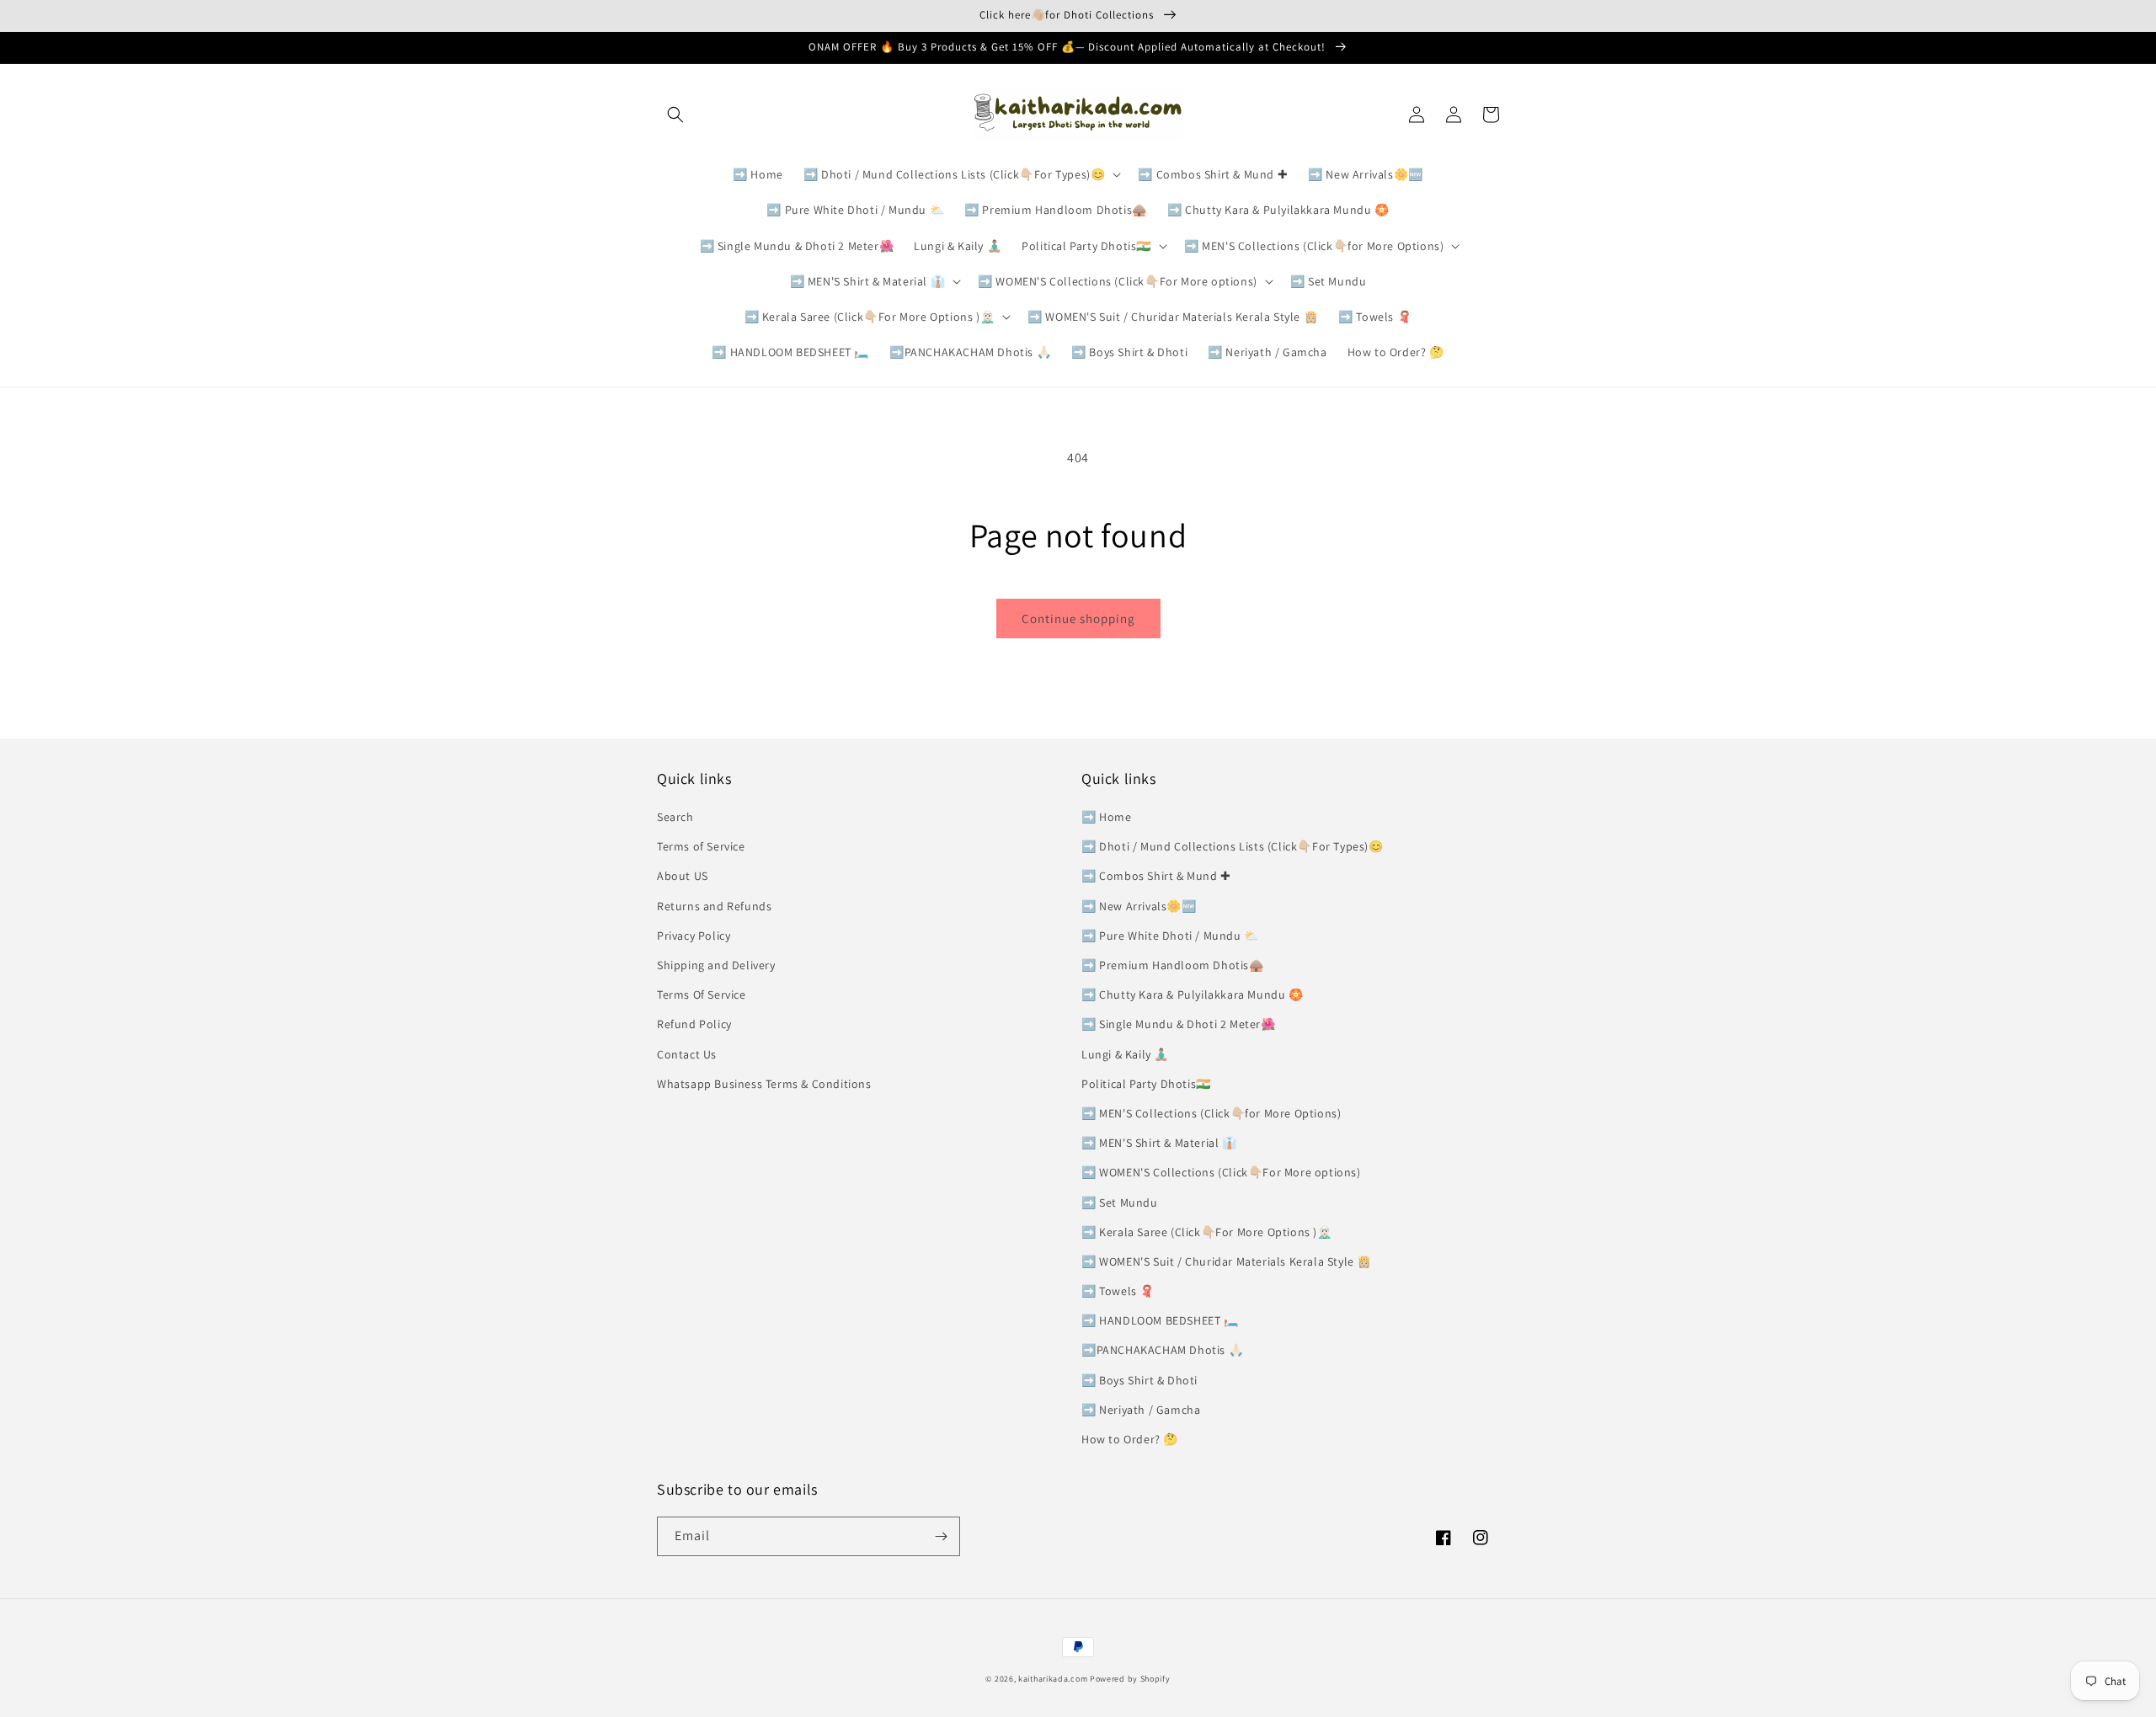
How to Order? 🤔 (1130, 1439)
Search (675, 817)
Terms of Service (701, 846)
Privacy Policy (694, 936)
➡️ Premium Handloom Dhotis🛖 (1173, 965)
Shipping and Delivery (716, 965)
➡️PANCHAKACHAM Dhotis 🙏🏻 (1162, 1350)
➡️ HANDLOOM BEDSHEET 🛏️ (1160, 1320)
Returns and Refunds (714, 906)
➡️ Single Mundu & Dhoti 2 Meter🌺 (1179, 1024)
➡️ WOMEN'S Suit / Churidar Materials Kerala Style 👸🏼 (1227, 1261)
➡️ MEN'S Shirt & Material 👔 (1159, 1143)
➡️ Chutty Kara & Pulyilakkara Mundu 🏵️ (1193, 994)
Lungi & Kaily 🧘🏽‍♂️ (1125, 1054)
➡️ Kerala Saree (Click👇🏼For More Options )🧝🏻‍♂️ (1207, 1232)
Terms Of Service (702, 994)
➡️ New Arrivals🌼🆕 (1139, 906)
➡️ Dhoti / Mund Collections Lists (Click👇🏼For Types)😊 (1233, 846)
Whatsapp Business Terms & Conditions (764, 1084)
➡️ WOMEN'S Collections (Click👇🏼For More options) (1221, 1172)
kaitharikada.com (1053, 1679)
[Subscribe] (941, 1536)
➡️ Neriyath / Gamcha (1141, 1410)
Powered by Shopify (1130, 1679)
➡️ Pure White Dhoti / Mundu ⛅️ (1170, 936)
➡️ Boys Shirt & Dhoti (1139, 1380)
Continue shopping (1078, 619)
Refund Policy (694, 1024)
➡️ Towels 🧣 (1118, 1291)
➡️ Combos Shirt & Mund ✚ (1156, 876)
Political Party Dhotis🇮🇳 (1146, 1084)
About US (683, 876)
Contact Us (687, 1054)
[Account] (1454, 115)
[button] (675, 115)
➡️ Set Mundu (1120, 1202)
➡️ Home (1107, 817)
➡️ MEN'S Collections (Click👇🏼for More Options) (1211, 1113)
